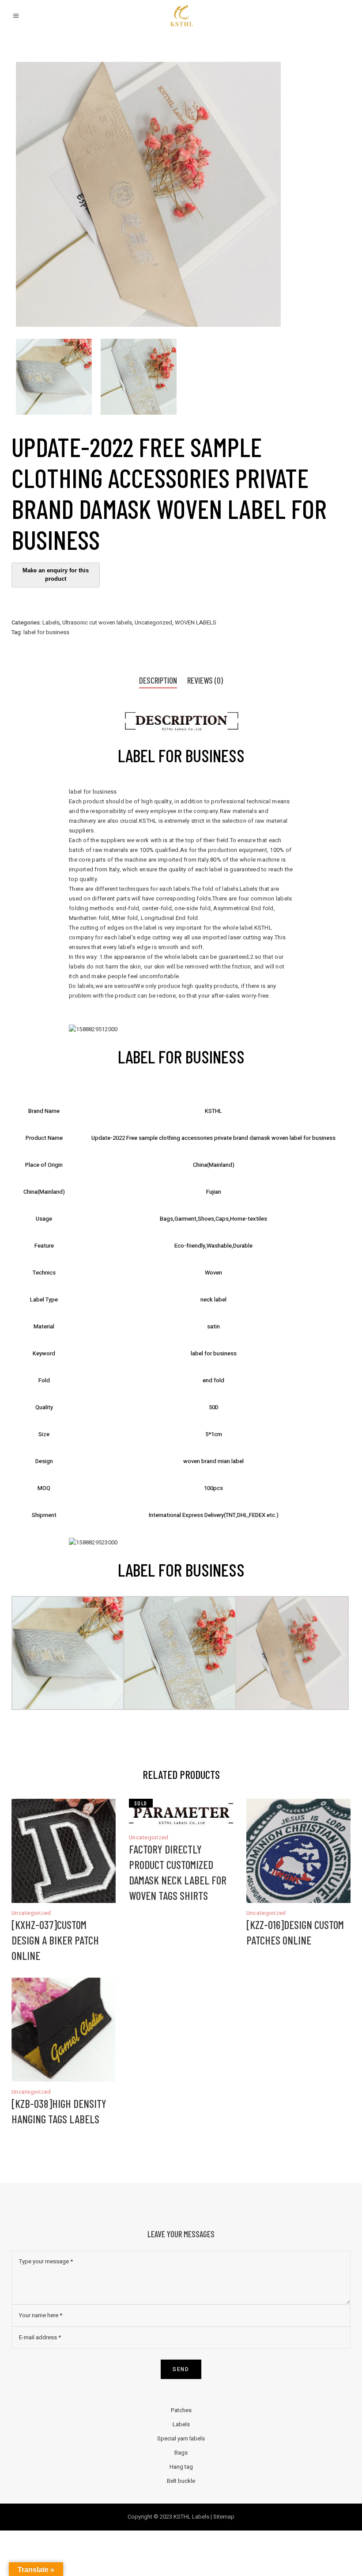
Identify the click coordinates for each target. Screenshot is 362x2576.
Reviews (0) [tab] (205, 680)
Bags (181, 2453)
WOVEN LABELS (196, 622)
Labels (51, 622)
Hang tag (181, 2467)
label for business (46, 632)
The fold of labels (215, 889)
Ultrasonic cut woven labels (97, 622)
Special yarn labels (181, 2438)
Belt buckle (181, 2481)
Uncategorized (153, 622)
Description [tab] (158, 680)
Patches (181, 2410)
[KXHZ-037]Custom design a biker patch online (55, 1940)
